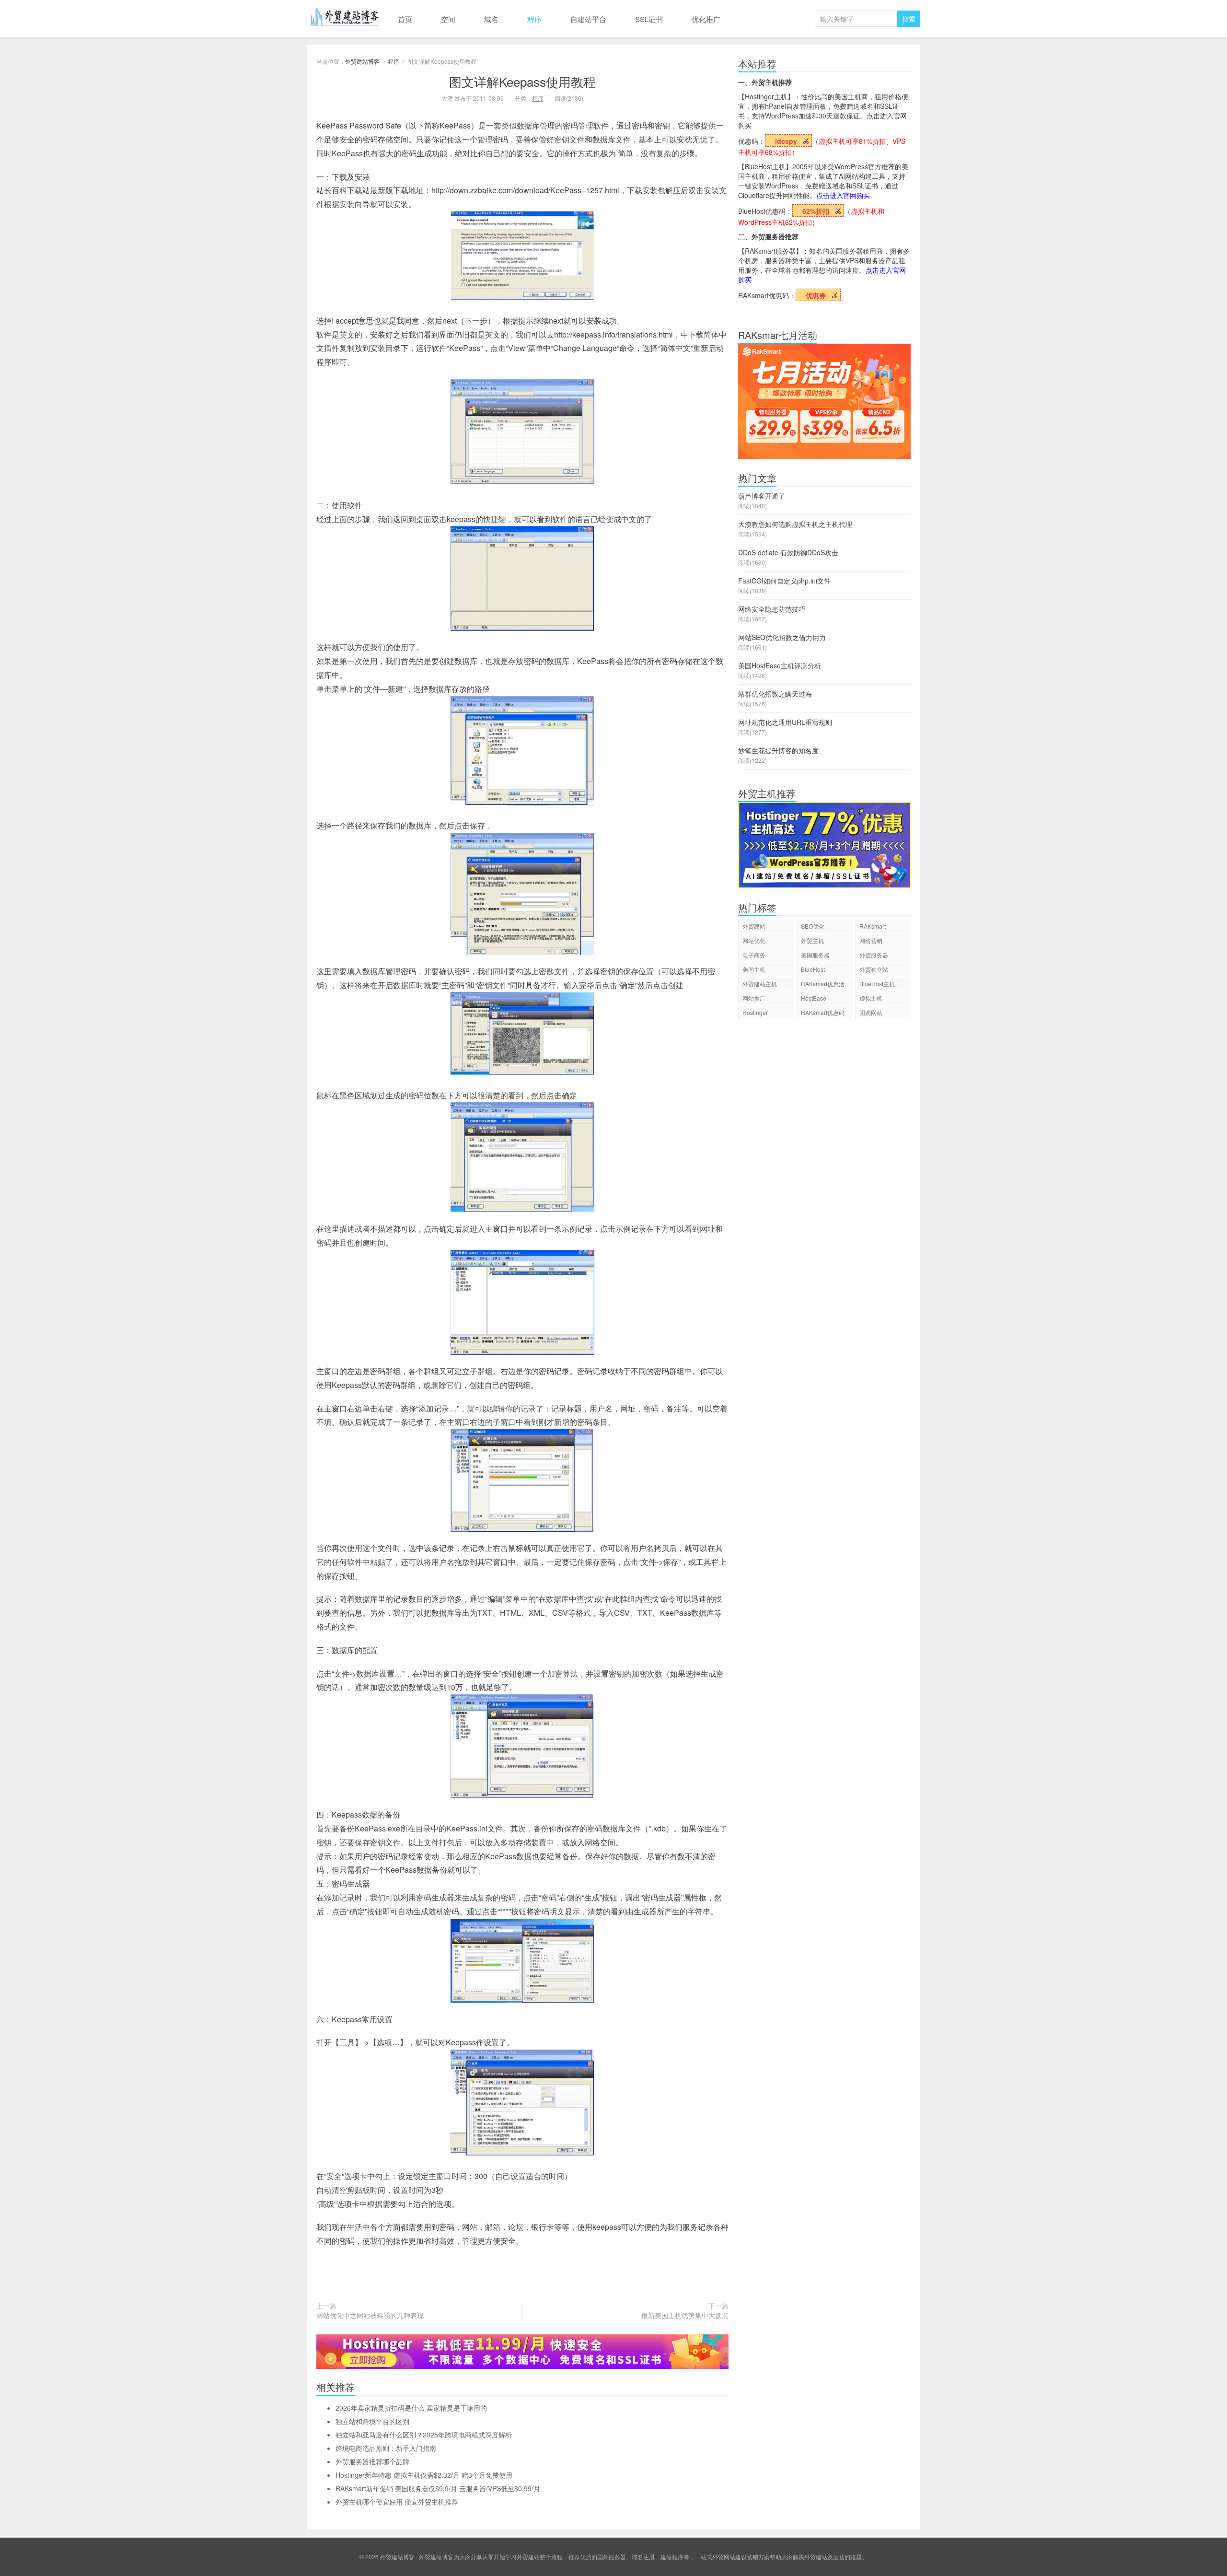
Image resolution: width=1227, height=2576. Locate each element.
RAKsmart (873, 926)
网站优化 (754, 940)
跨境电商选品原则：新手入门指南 (386, 2448)
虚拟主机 (871, 998)
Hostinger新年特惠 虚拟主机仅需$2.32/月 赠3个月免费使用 (424, 2475)
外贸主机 (812, 940)
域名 (491, 19)
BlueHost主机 (877, 984)
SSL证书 (649, 19)
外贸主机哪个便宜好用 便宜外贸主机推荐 (397, 2502)
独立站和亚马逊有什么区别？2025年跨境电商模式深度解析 (424, 2435)
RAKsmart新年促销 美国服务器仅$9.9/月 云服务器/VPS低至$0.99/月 (438, 2488)
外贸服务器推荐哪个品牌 (372, 2461)
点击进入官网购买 (843, 195)
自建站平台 (588, 19)
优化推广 (706, 19)
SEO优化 (813, 926)
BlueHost (813, 969)
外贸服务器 (874, 955)
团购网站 (871, 1012)
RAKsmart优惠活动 (823, 985)
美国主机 (754, 969)
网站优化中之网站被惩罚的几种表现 (370, 2315)
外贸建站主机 (760, 984)
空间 (448, 19)
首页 (405, 19)
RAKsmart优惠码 (823, 1012)
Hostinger (755, 1012)
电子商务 (754, 955)
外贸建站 (754, 926)
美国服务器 (815, 955)
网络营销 (871, 940)
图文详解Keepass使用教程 (522, 81)
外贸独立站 (874, 969)
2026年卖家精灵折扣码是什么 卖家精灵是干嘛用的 (411, 2408)
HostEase (814, 998)
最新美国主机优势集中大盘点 (685, 2315)
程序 (534, 19)
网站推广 (754, 998)
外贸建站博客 (345, 19)
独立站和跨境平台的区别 (372, 2421)
